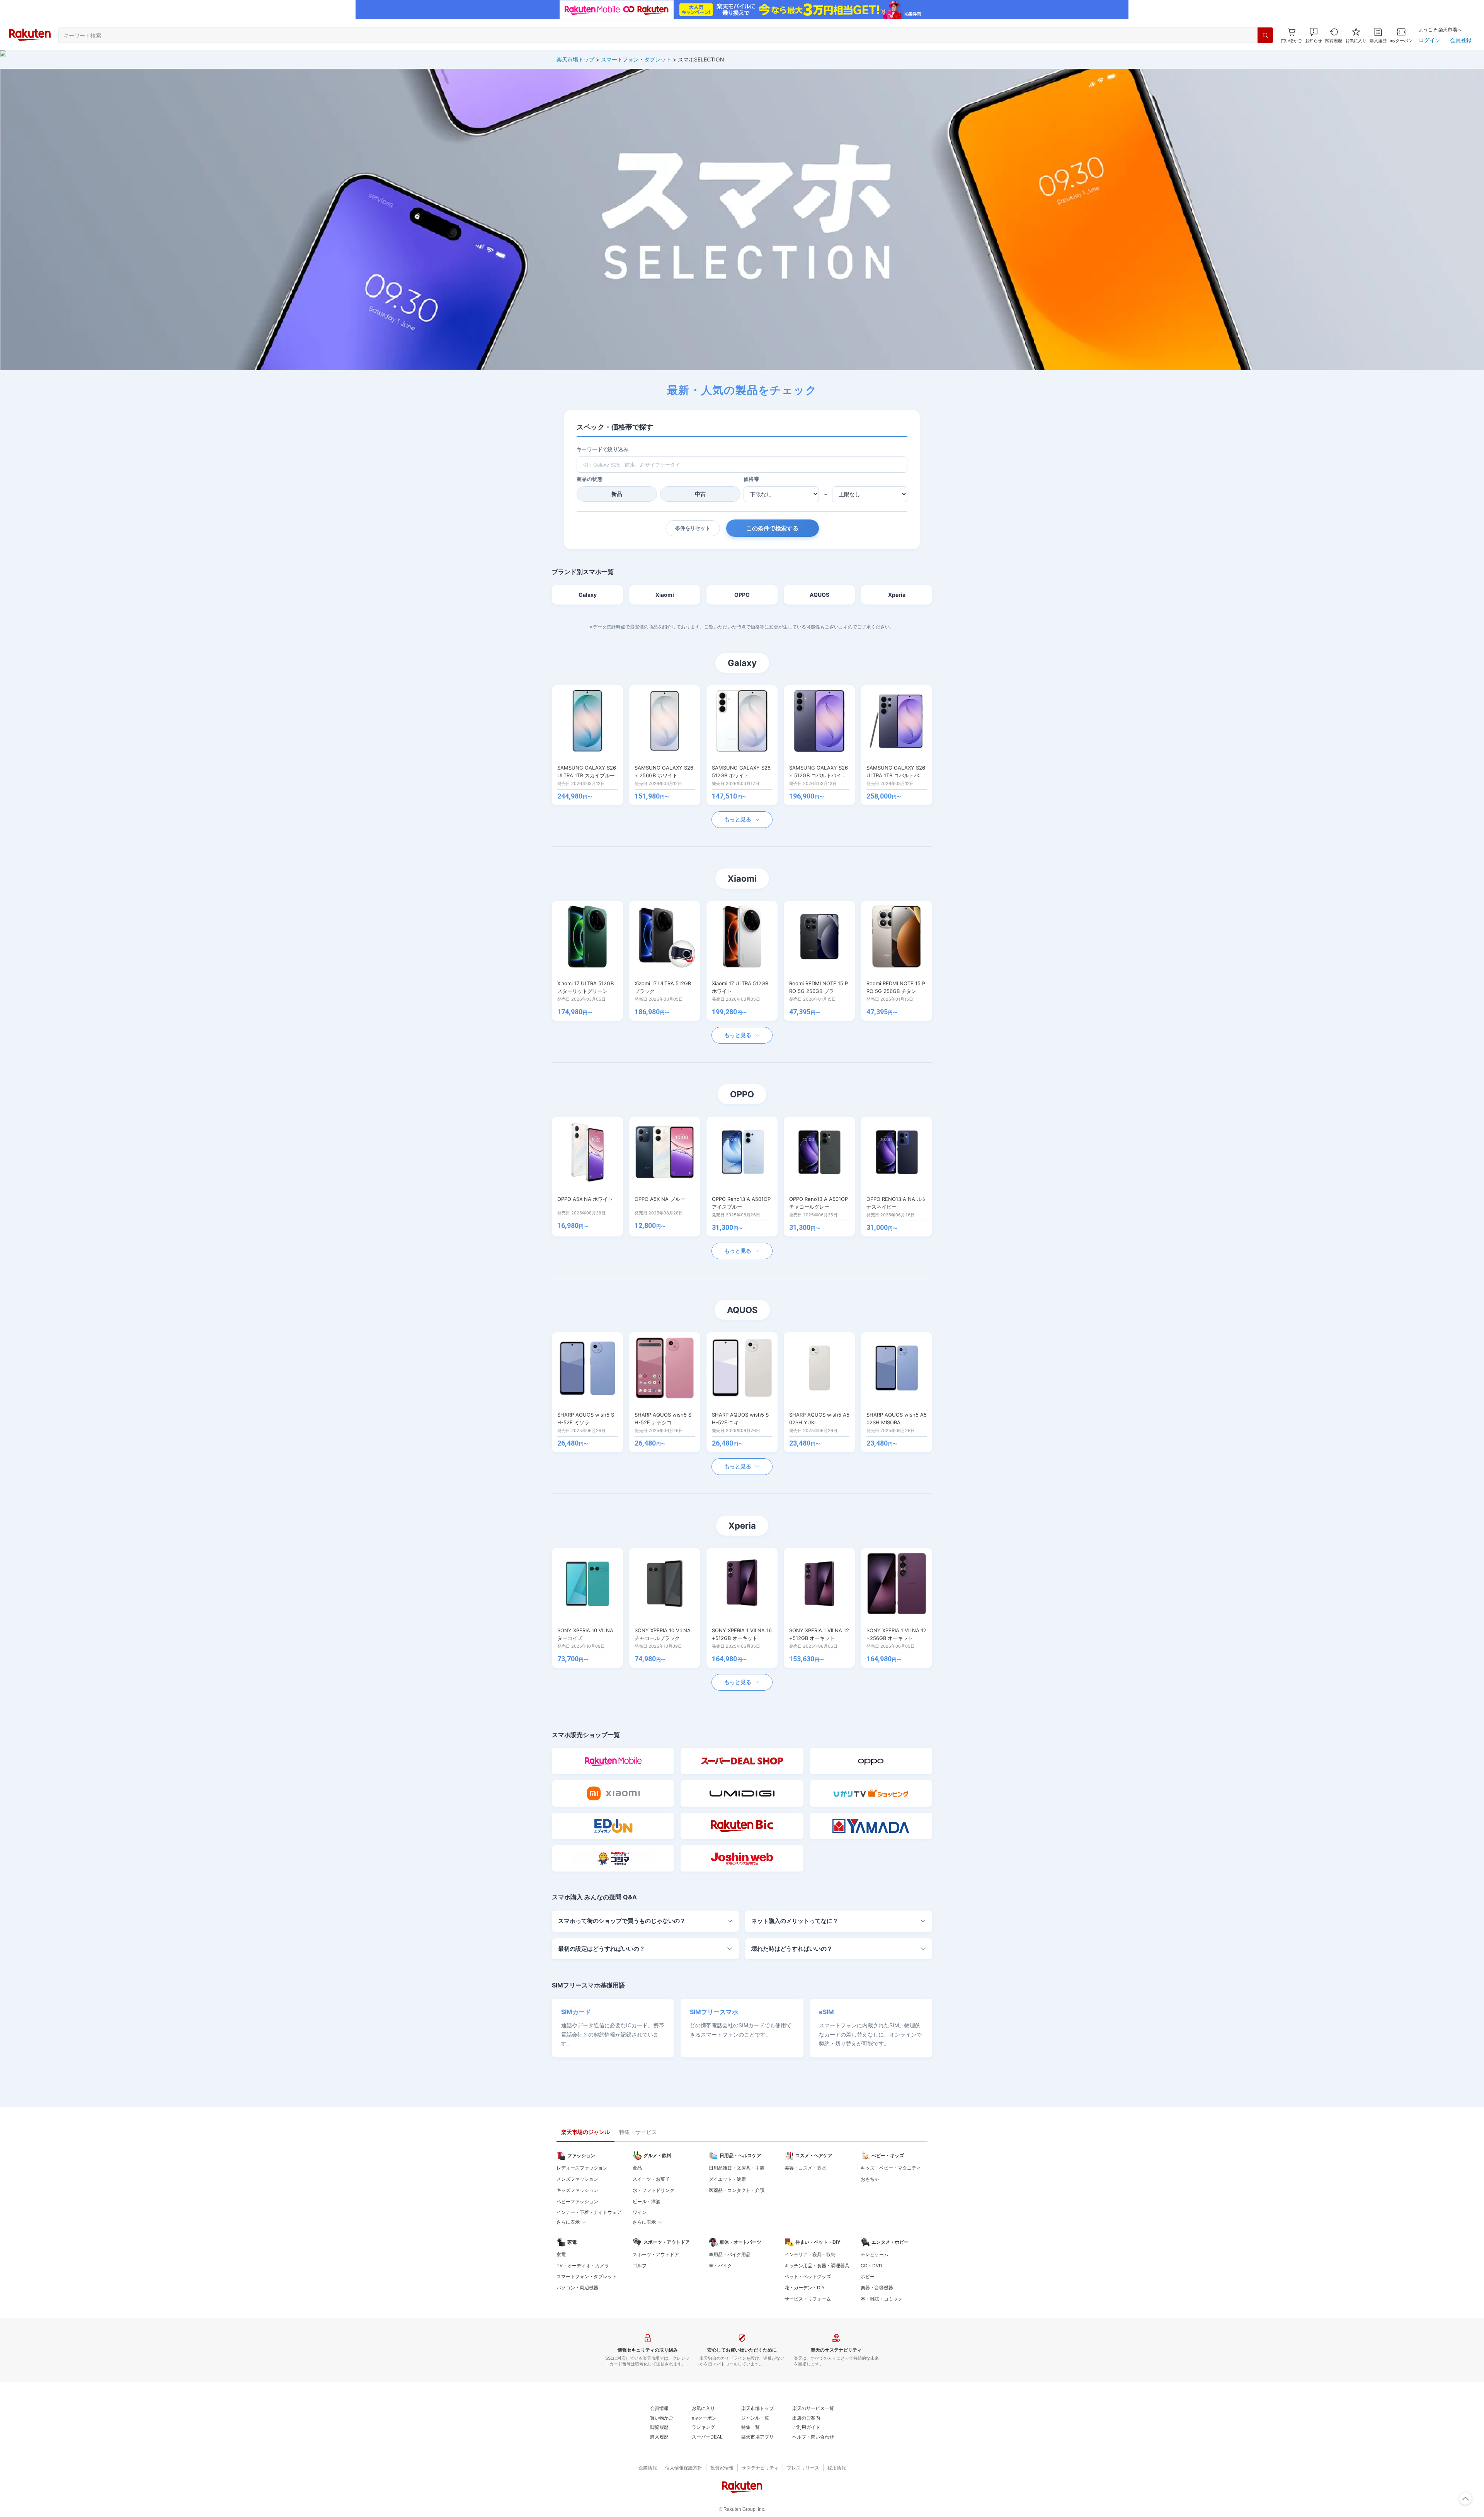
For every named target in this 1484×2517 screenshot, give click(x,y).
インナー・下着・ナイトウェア (589, 2212)
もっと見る (738, 819)
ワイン (640, 2212)
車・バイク (720, 2266)
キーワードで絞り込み (602, 449)
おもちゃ (870, 2179)
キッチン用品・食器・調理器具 (817, 2266)
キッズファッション (577, 2190)
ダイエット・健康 (727, 2179)
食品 (637, 2168)
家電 (561, 2254)
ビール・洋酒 (647, 2201)
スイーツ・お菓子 (651, 2179)
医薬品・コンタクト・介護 (737, 2190)
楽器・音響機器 (877, 2288)
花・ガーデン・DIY (805, 2288)
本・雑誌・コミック (882, 2299)
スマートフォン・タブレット (636, 59)
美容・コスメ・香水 (805, 2168)
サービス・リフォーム (808, 2299)
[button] (1314, 35)
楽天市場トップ (575, 59)
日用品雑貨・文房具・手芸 (737, 2168)
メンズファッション (577, 2179)
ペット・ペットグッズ (808, 2276)
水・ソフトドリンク (654, 2190)
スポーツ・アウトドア (656, 2254)
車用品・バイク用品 (730, 2254)
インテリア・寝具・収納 (810, 2254)
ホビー (868, 2276)
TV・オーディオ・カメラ (583, 2266)
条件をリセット (693, 528)
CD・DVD (871, 2266)
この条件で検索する (772, 528)
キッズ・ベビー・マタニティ (891, 2168)
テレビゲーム (875, 2254)
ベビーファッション (577, 2201)
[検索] (1265, 35)
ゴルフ (640, 2266)
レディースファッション (582, 2168)
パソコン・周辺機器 (577, 2288)
